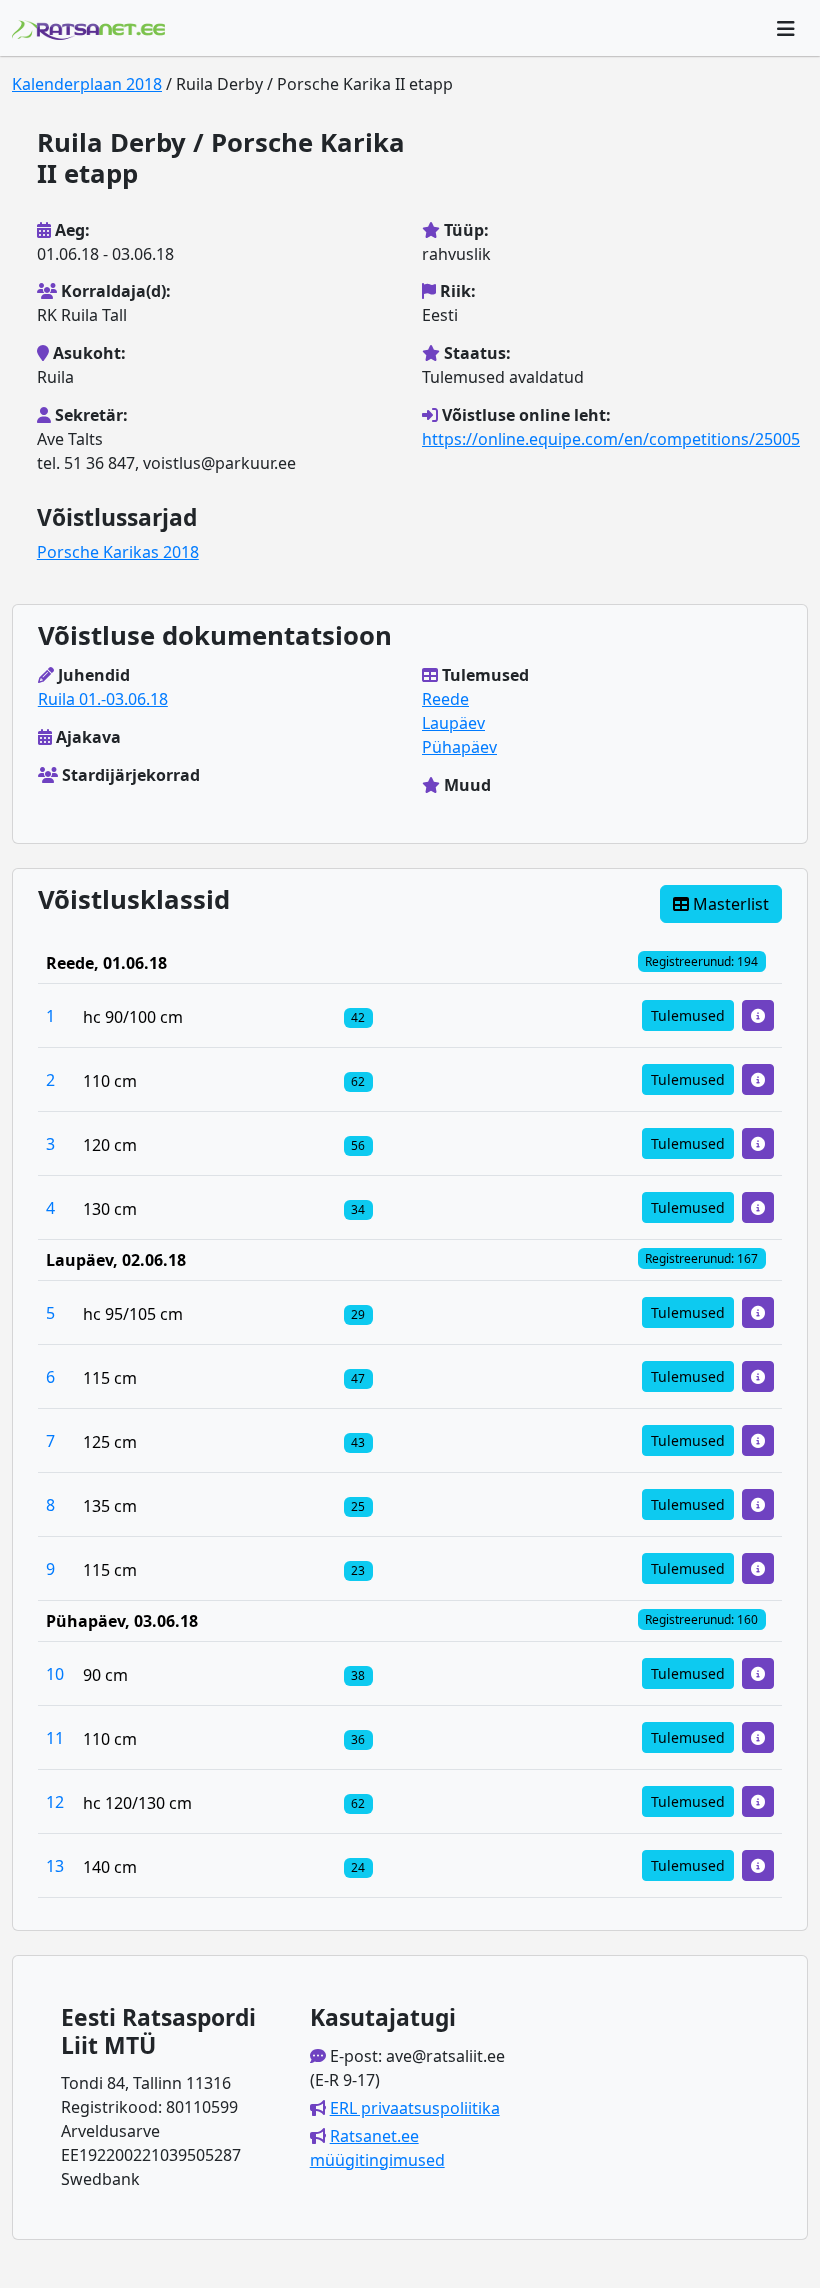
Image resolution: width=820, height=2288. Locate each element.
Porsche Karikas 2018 (118, 552)
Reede (445, 699)
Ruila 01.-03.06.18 (103, 699)
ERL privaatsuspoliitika (415, 2108)
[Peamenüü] (786, 28)
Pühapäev (459, 747)
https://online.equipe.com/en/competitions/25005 (611, 439)
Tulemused (688, 1015)
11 (55, 1738)
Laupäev (453, 723)
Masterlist (729, 904)
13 (55, 1866)
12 (55, 1802)
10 (55, 1674)
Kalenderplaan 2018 (87, 84)
